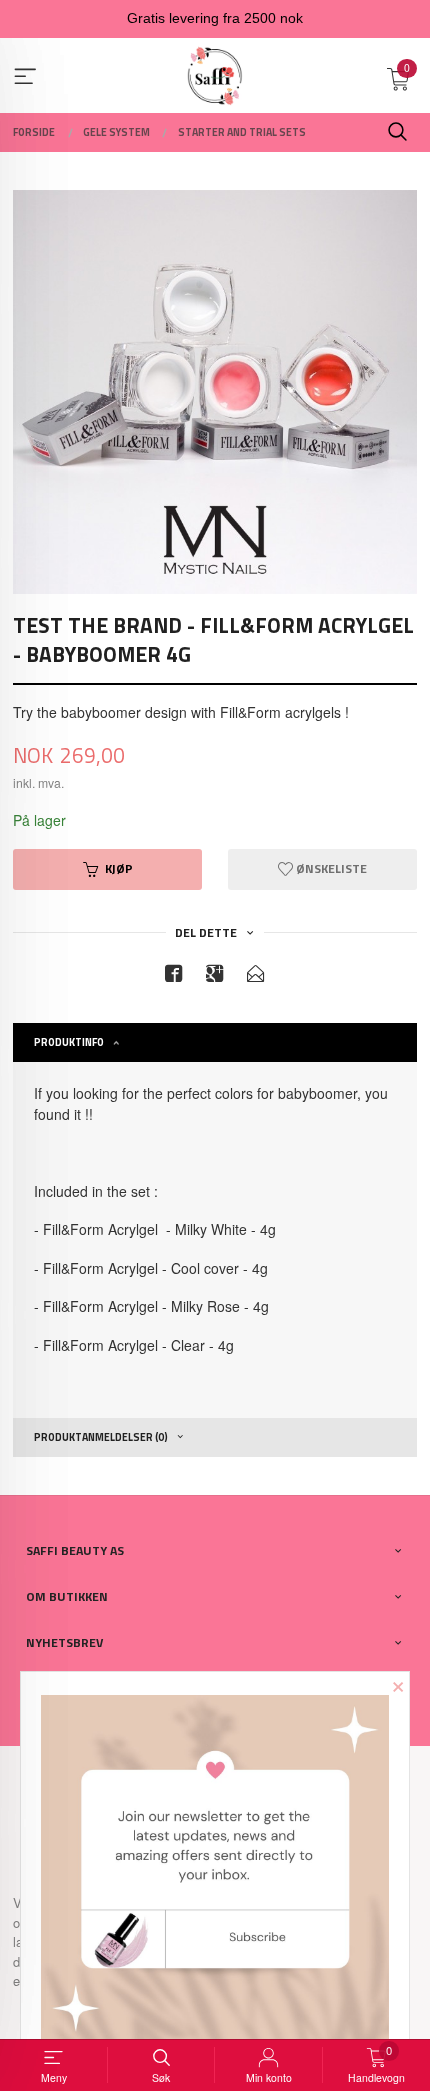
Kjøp (119, 868)
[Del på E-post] (256, 976)
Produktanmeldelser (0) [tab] (101, 1437)
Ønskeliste (330, 868)
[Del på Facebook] (174, 976)
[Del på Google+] (215, 976)
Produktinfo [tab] (69, 1042)
